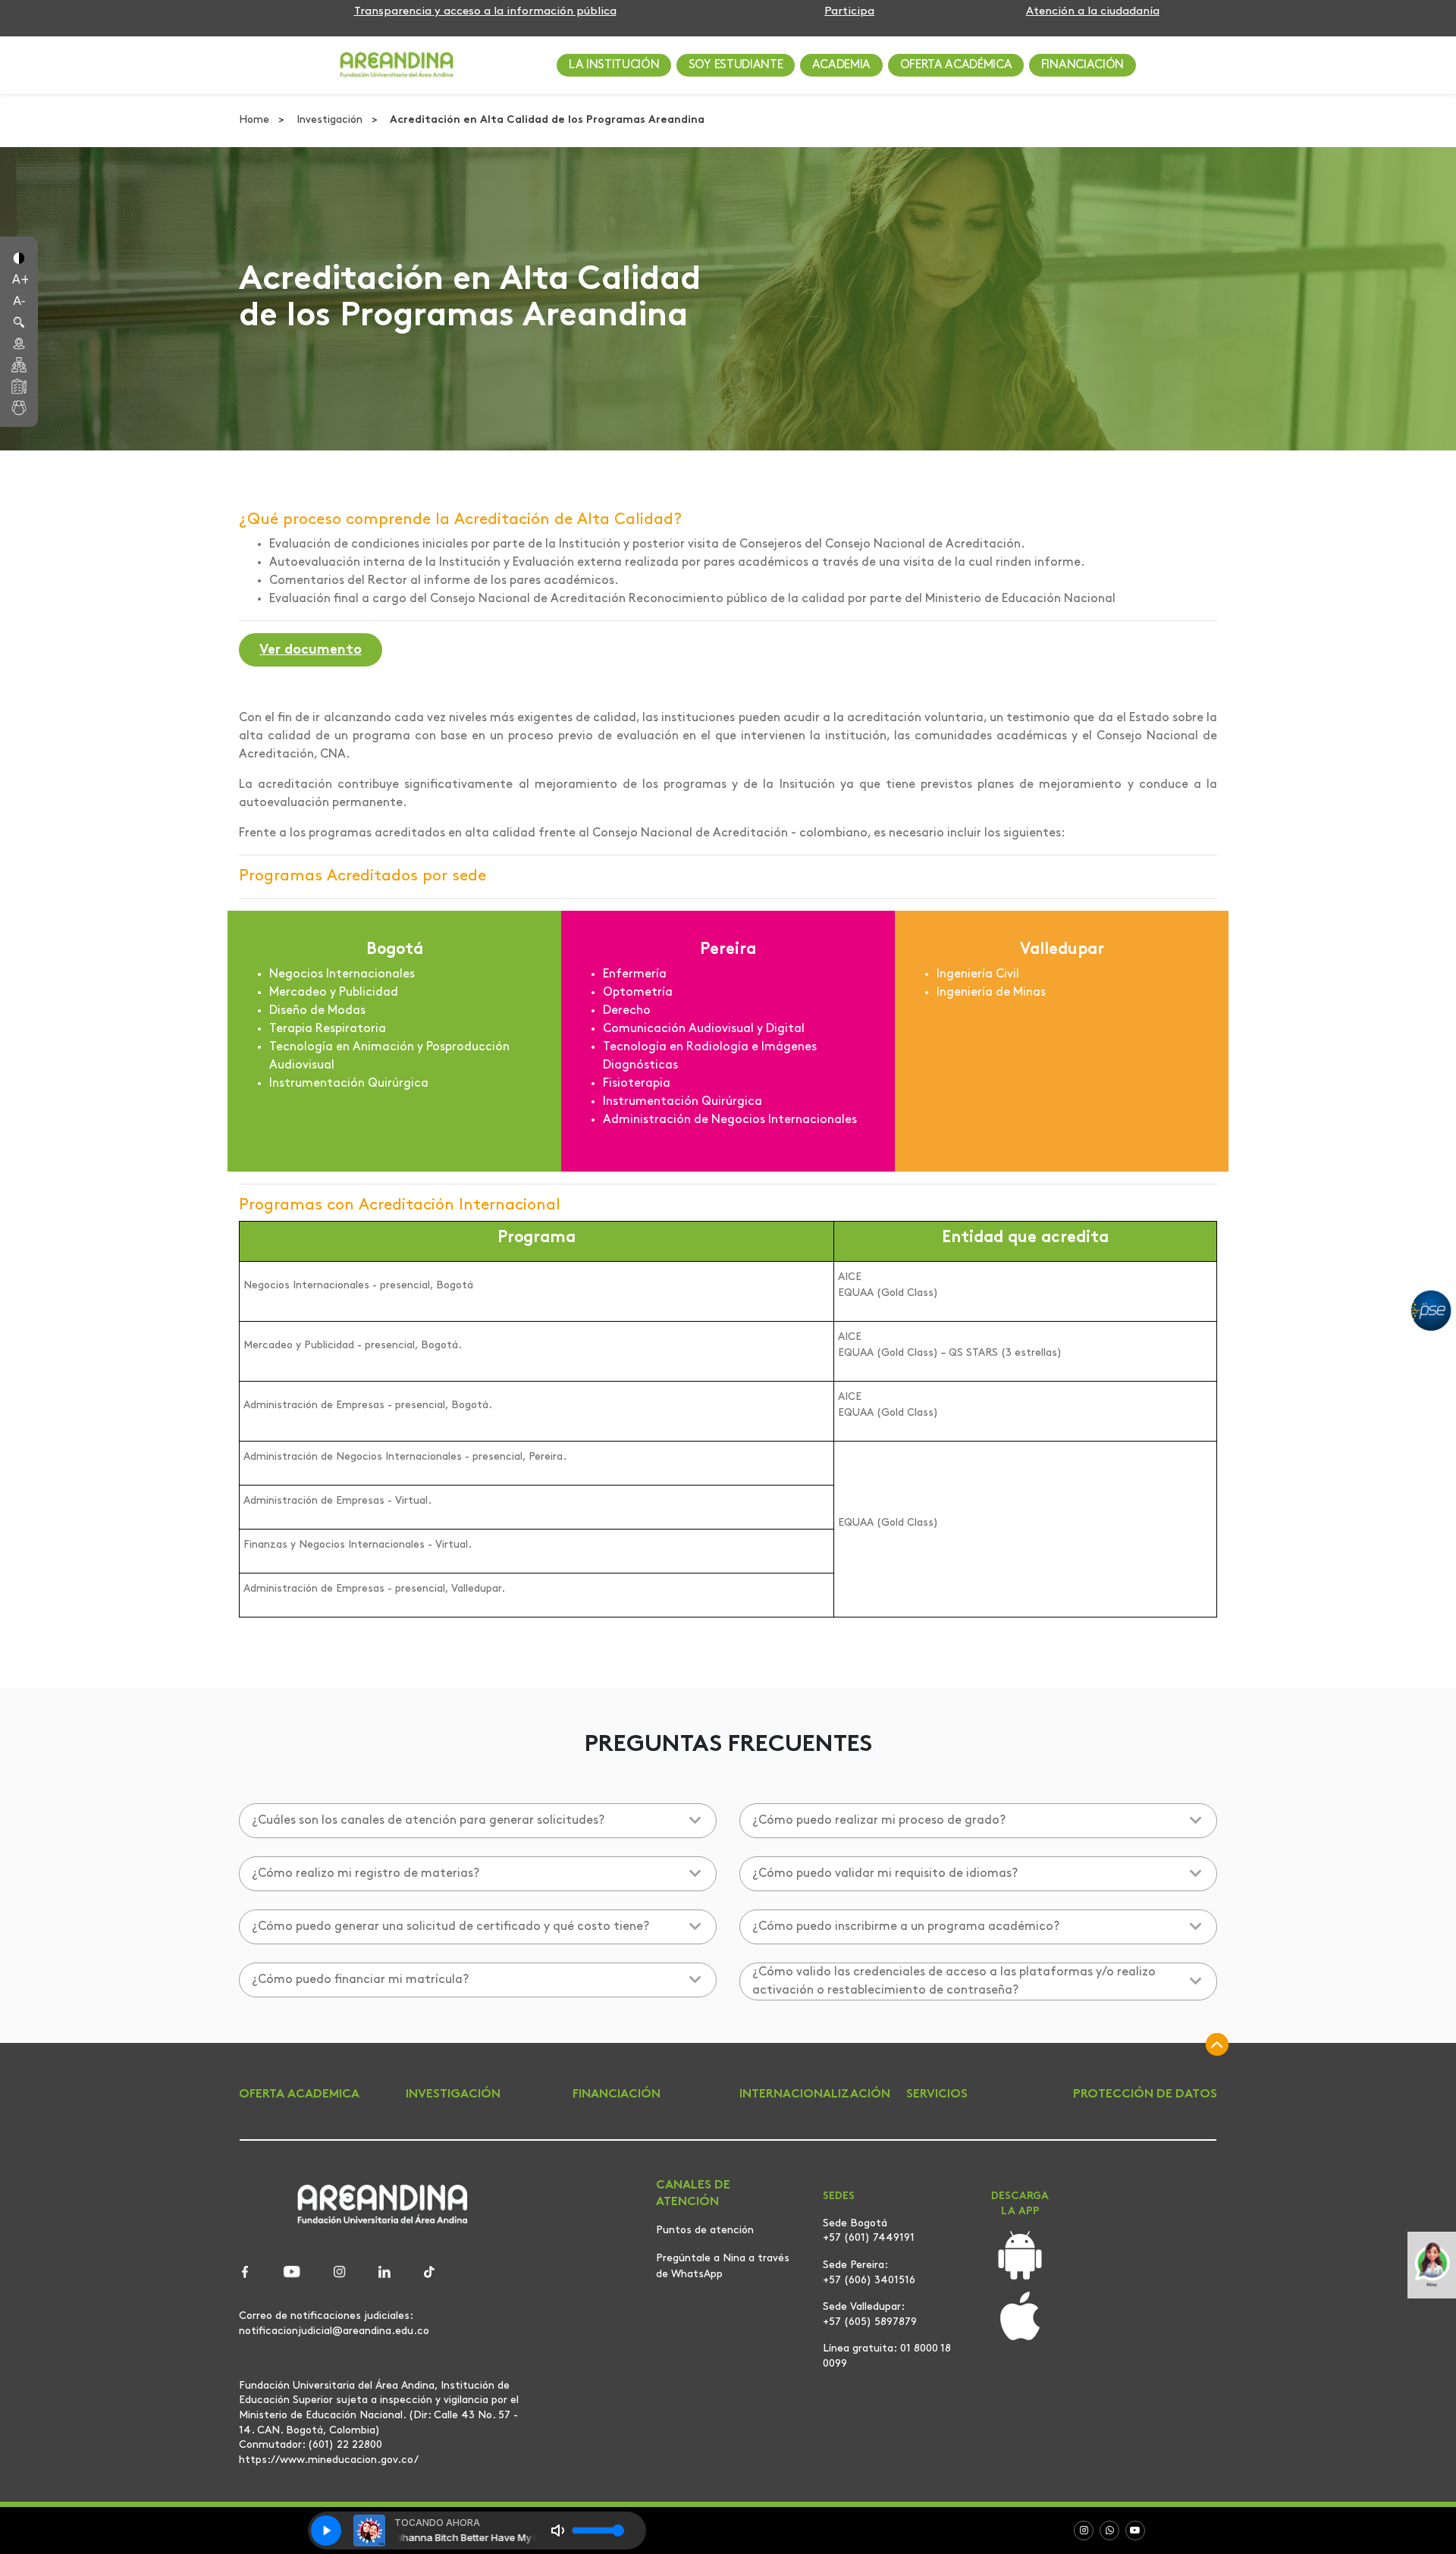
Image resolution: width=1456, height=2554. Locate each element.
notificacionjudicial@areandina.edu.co (334, 2331)
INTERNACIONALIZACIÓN (815, 2094)
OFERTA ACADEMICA (299, 2094)
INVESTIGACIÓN (453, 2094)
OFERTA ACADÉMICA (956, 65)
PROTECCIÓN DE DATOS (1145, 2094)
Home (256, 120)
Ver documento (311, 650)
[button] (19, 257)
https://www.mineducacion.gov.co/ (329, 2460)
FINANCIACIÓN (1083, 65)
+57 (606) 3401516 (869, 2281)
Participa (849, 12)
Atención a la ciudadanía (1093, 12)
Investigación (331, 120)
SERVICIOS (937, 2094)
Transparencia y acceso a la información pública (485, 12)
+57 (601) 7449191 (869, 2238)
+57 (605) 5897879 (870, 2322)
